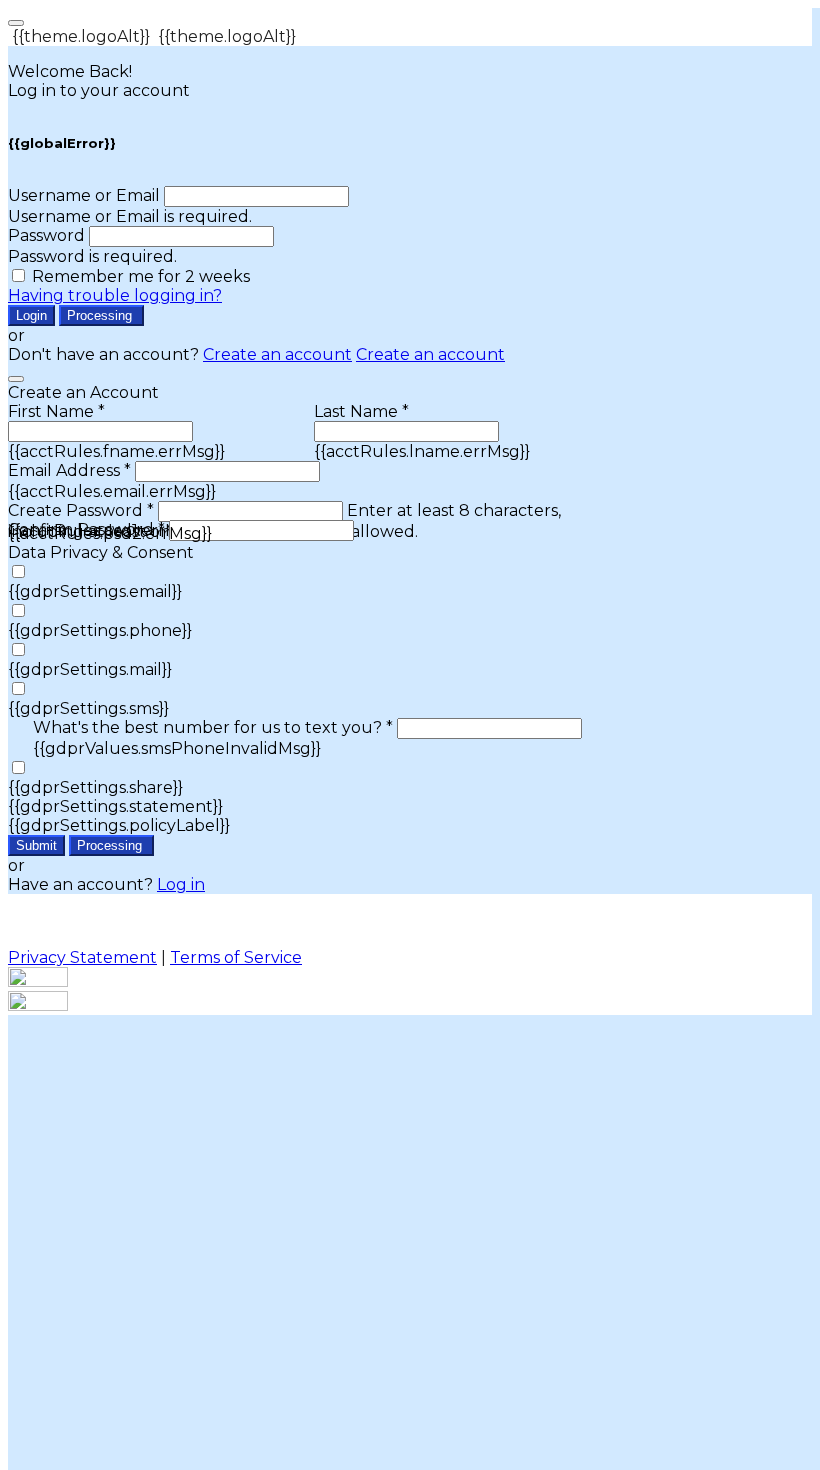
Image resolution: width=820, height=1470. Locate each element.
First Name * (56, 411)
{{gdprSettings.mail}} (90, 669)
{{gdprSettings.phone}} (100, 630)
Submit (36, 845)
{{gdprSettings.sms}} (88, 708)
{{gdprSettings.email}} (95, 591)
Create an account (277, 354)
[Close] (16, 379)
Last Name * (361, 411)
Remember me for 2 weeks (141, 276)
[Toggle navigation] (16, 23)
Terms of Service (236, 957)
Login (31, 315)
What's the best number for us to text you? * (213, 727)
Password (46, 235)
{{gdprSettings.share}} (95, 787)
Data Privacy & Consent (101, 552)
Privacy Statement (82, 957)
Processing (101, 315)
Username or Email (84, 195)
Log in (181, 884)
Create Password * (81, 510)
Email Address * (69, 470)
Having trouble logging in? (115, 295)
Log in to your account (99, 90)
